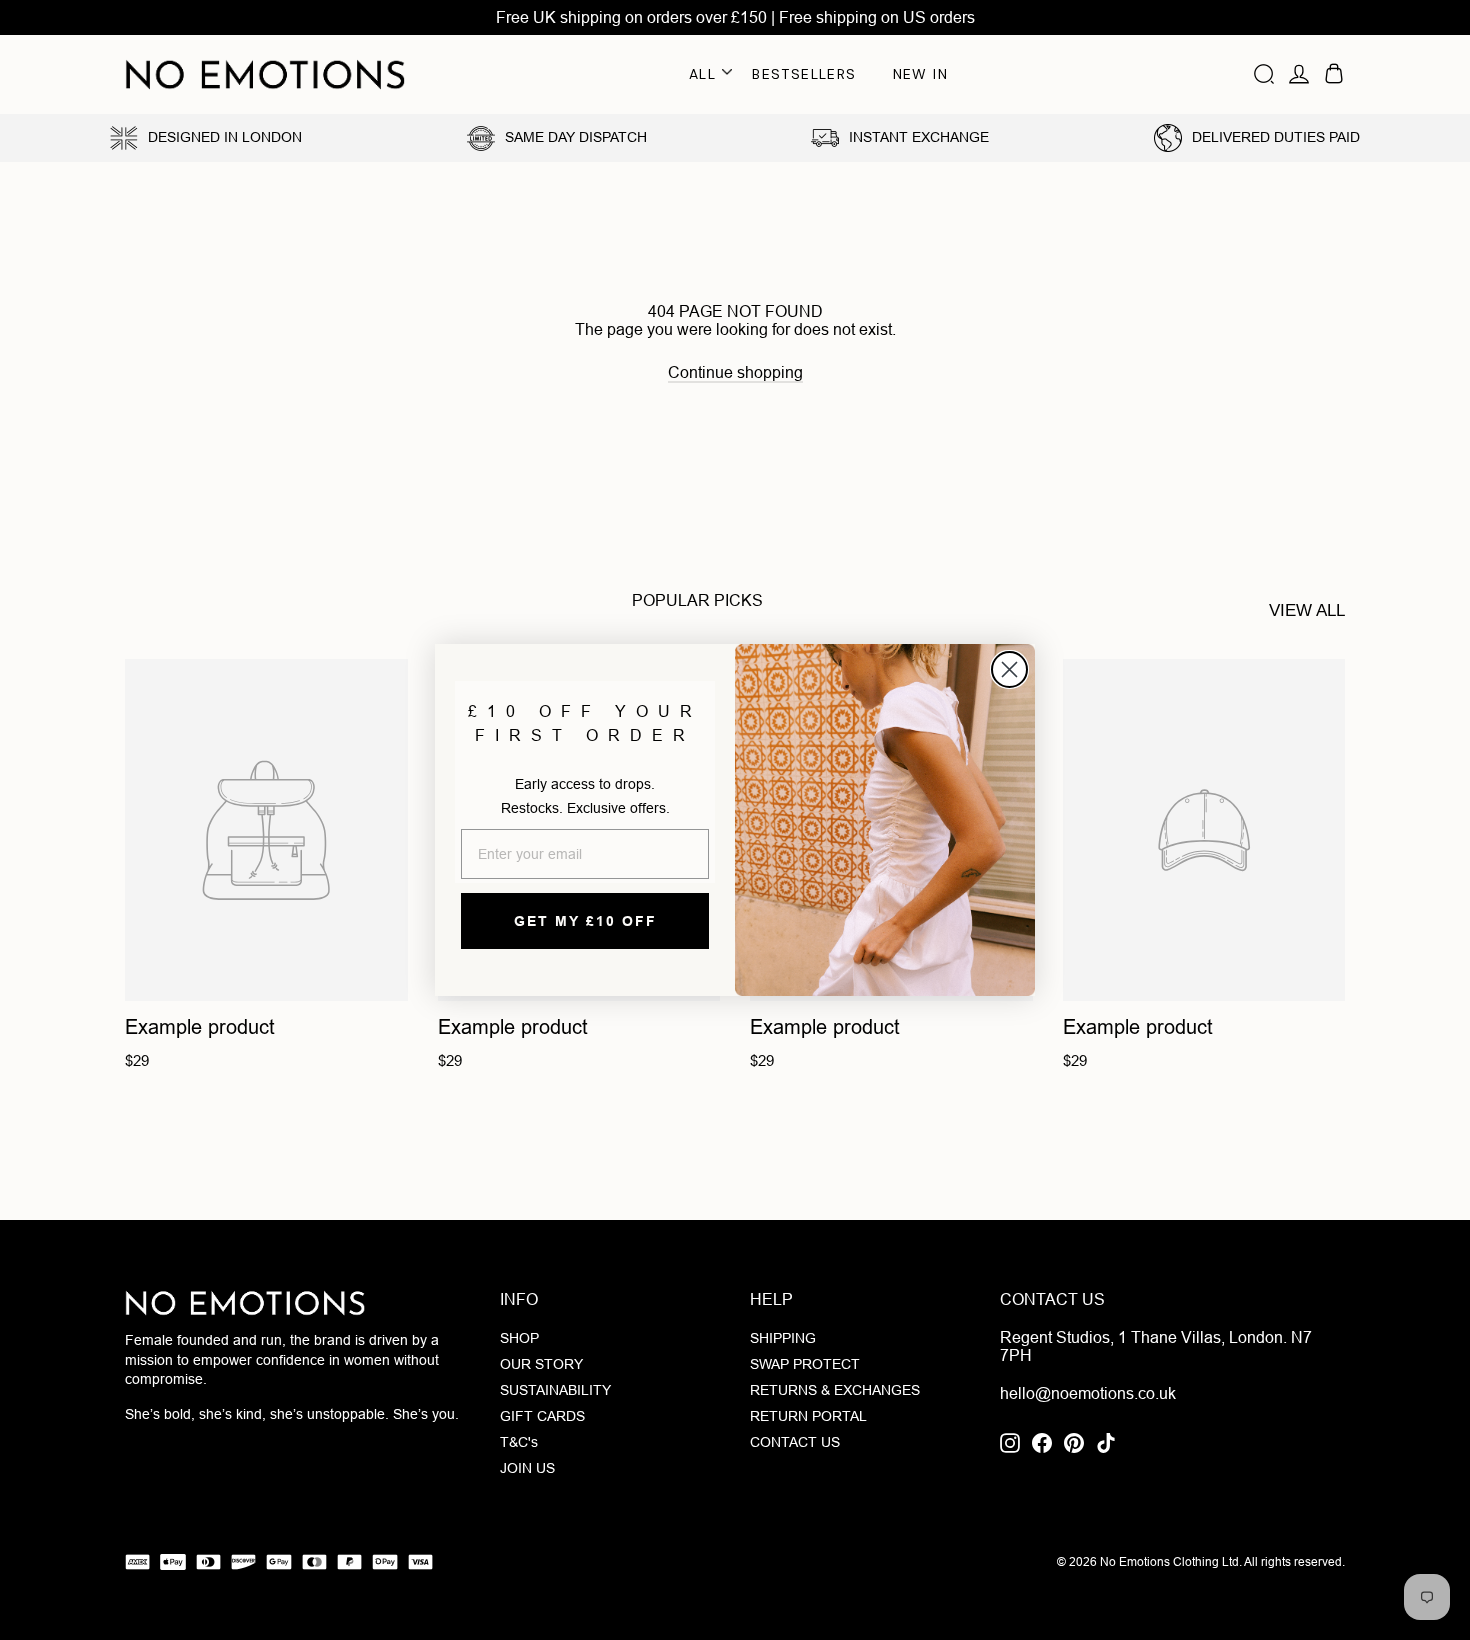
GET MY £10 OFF (585, 921)
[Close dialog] (1009, 669)
